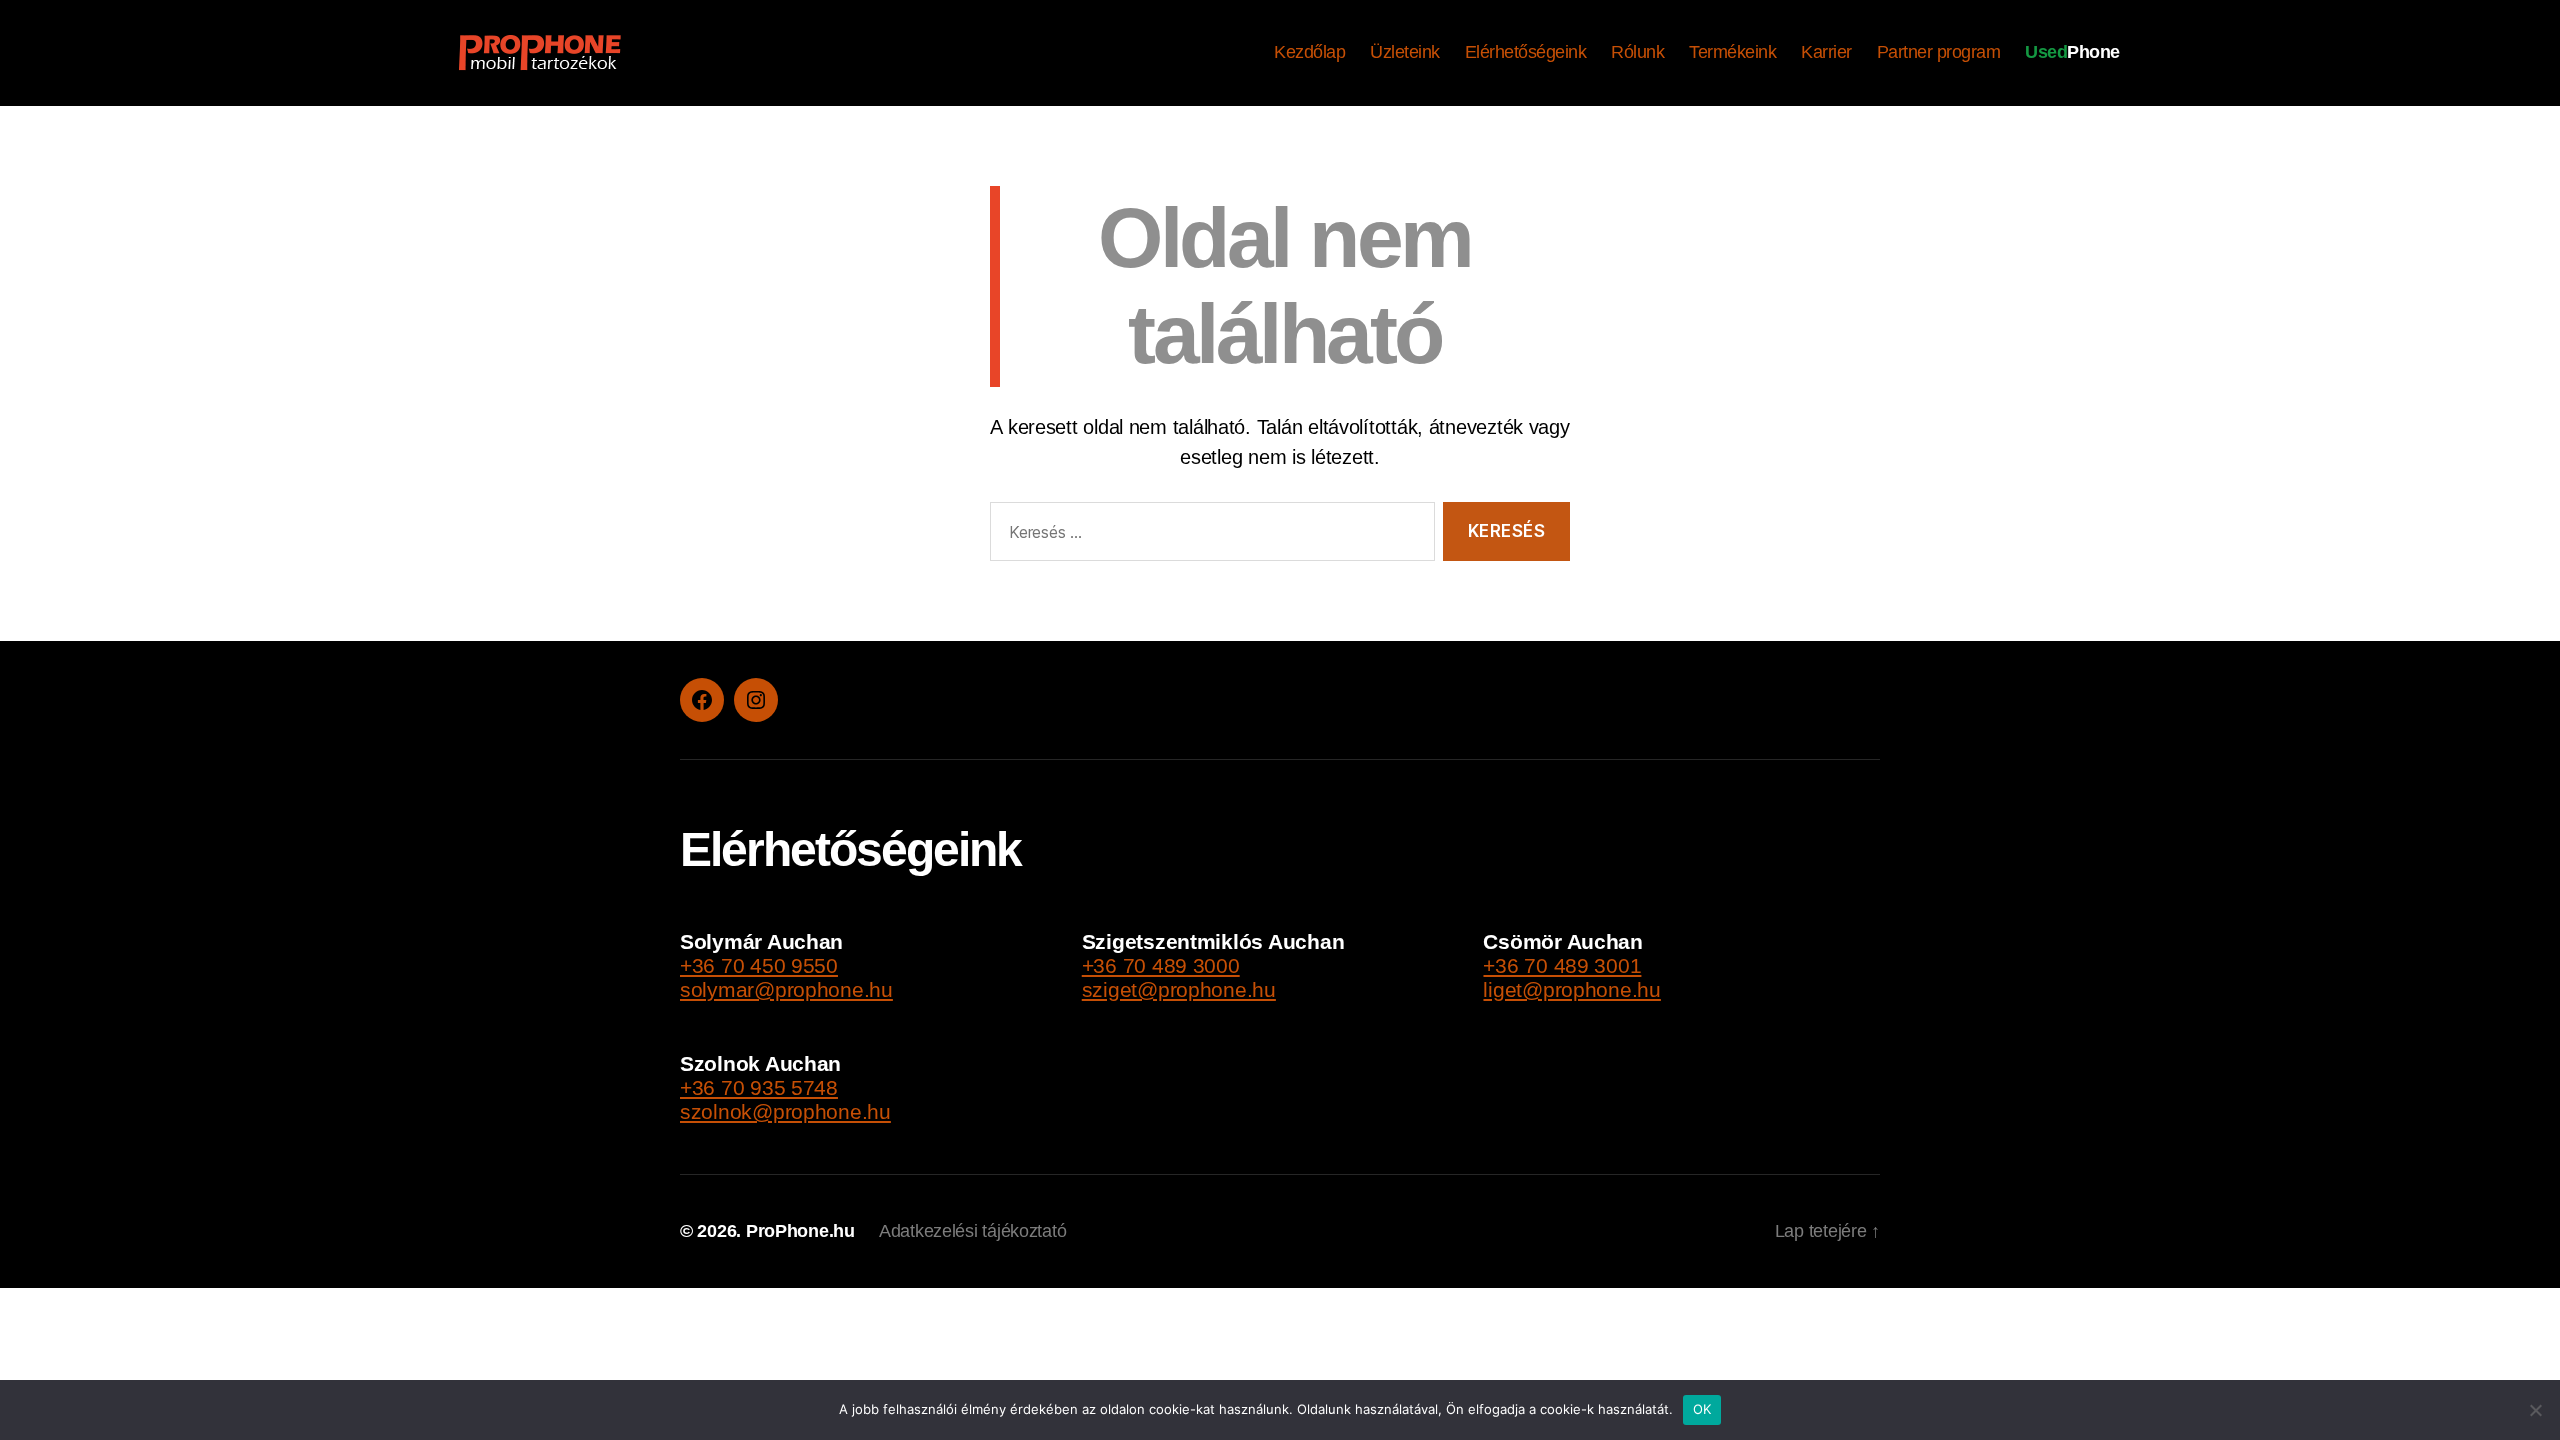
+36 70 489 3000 (1161, 965)
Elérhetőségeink (1526, 52)
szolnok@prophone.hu (785, 1111)
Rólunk (1637, 52)
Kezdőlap (1309, 52)
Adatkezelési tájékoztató (973, 1231)
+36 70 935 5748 (759, 1087)
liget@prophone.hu (1571, 989)
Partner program (1939, 52)
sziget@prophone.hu (1179, 989)
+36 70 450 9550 (759, 965)
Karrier (1826, 52)
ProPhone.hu (800, 1231)
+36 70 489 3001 (1562, 965)
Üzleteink (1405, 52)
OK (1702, 1409)
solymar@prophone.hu (786, 989)
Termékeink (1732, 52)
